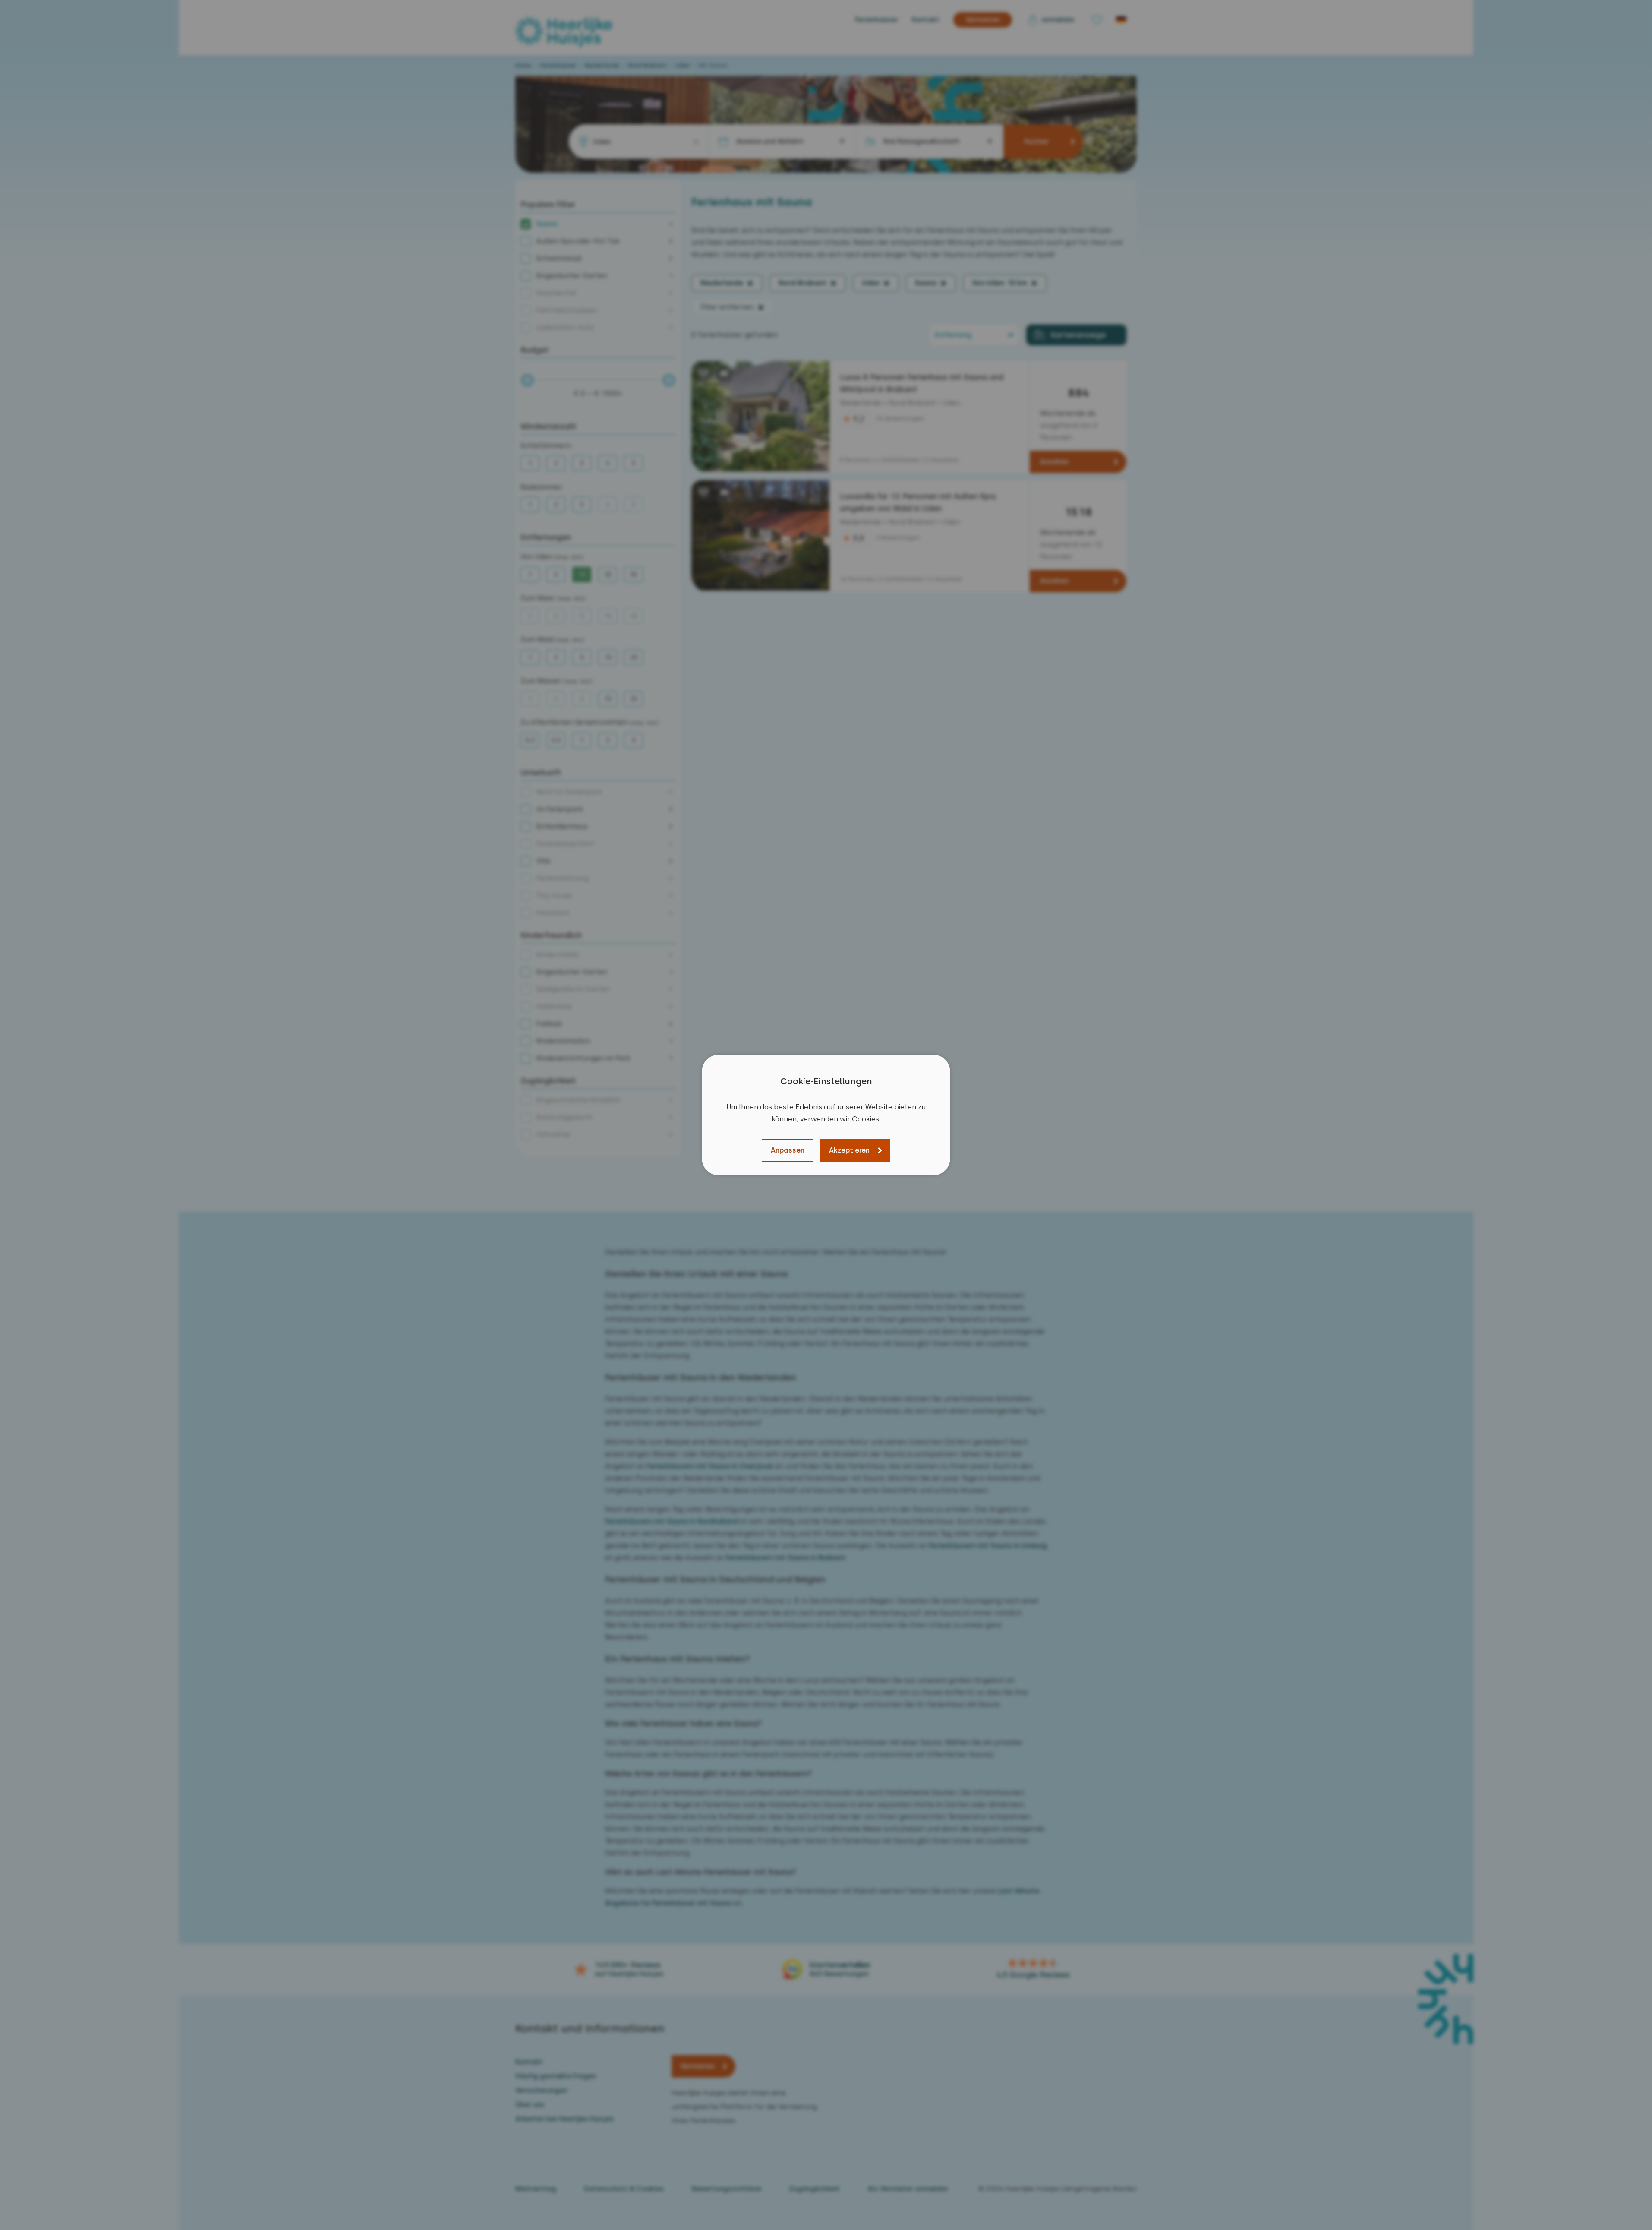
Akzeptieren (849, 1150)
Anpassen (788, 1150)
